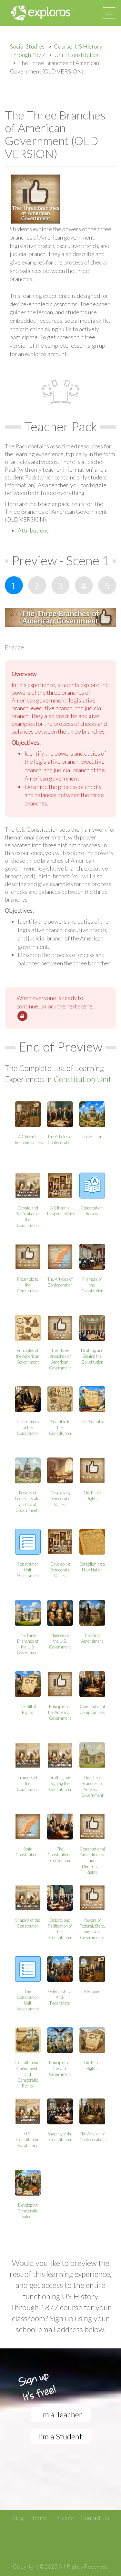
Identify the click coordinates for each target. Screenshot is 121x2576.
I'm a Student (60, 2436)
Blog (18, 2518)
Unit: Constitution (77, 55)
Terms (39, 2518)
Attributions (33, 530)
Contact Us (95, 2518)
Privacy (64, 2518)
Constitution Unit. (83, 1079)
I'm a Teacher (61, 2414)
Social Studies (27, 46)
